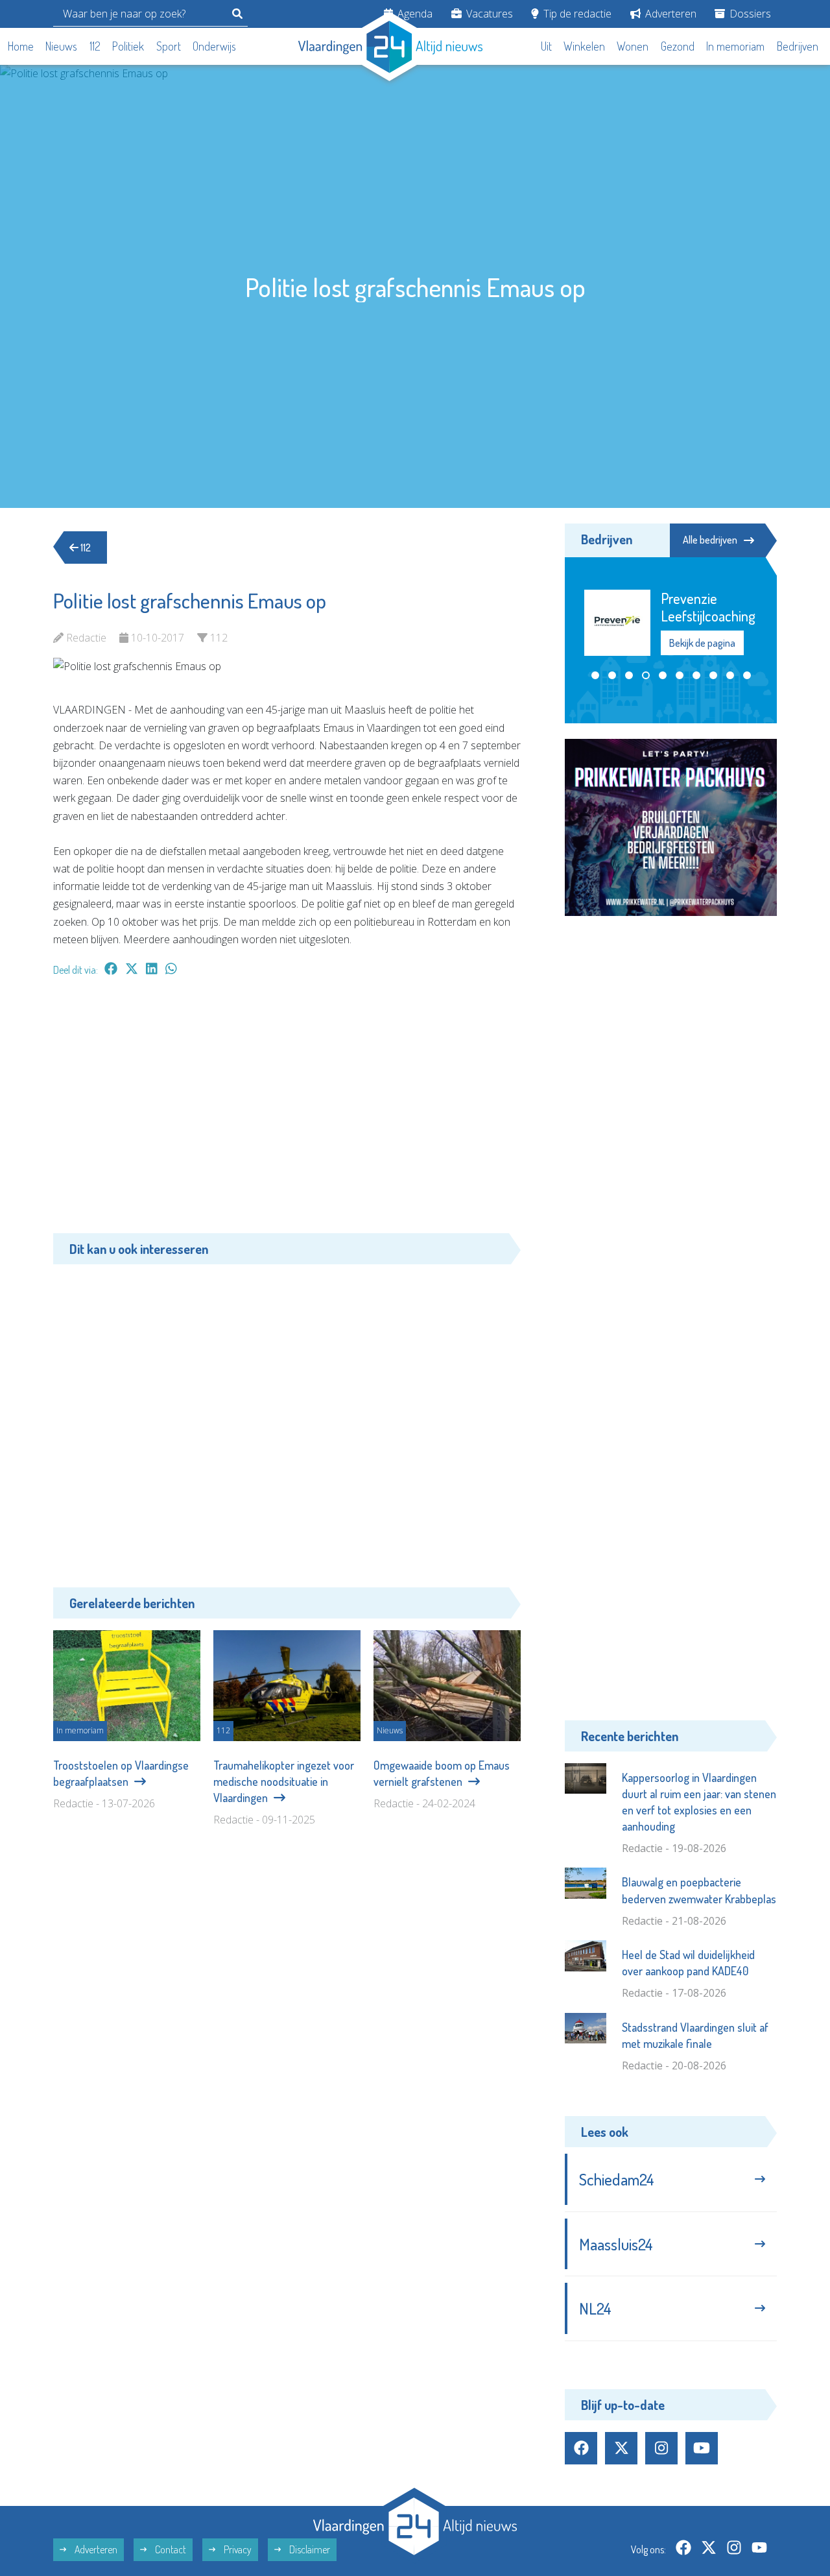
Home (21, 46)
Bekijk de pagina (702, 643)
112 (95, 46)
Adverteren (670, 14)
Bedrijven (798, 46)
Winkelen (584, 46)
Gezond (678, 46)
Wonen (633, 46)
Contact (170, 2549)
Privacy (237, 2549)
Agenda (414, 14)
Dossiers (749, 14)
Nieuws (61, 46)
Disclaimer (309, 2549)
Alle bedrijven (710, 540)
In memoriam (735, 46)
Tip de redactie (576, 14)
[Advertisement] (287, 1111)
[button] (595, 675)
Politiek (128, 46)
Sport (169, 46)
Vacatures (488, 14)
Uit (546, 46)
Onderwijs (214, 46)
